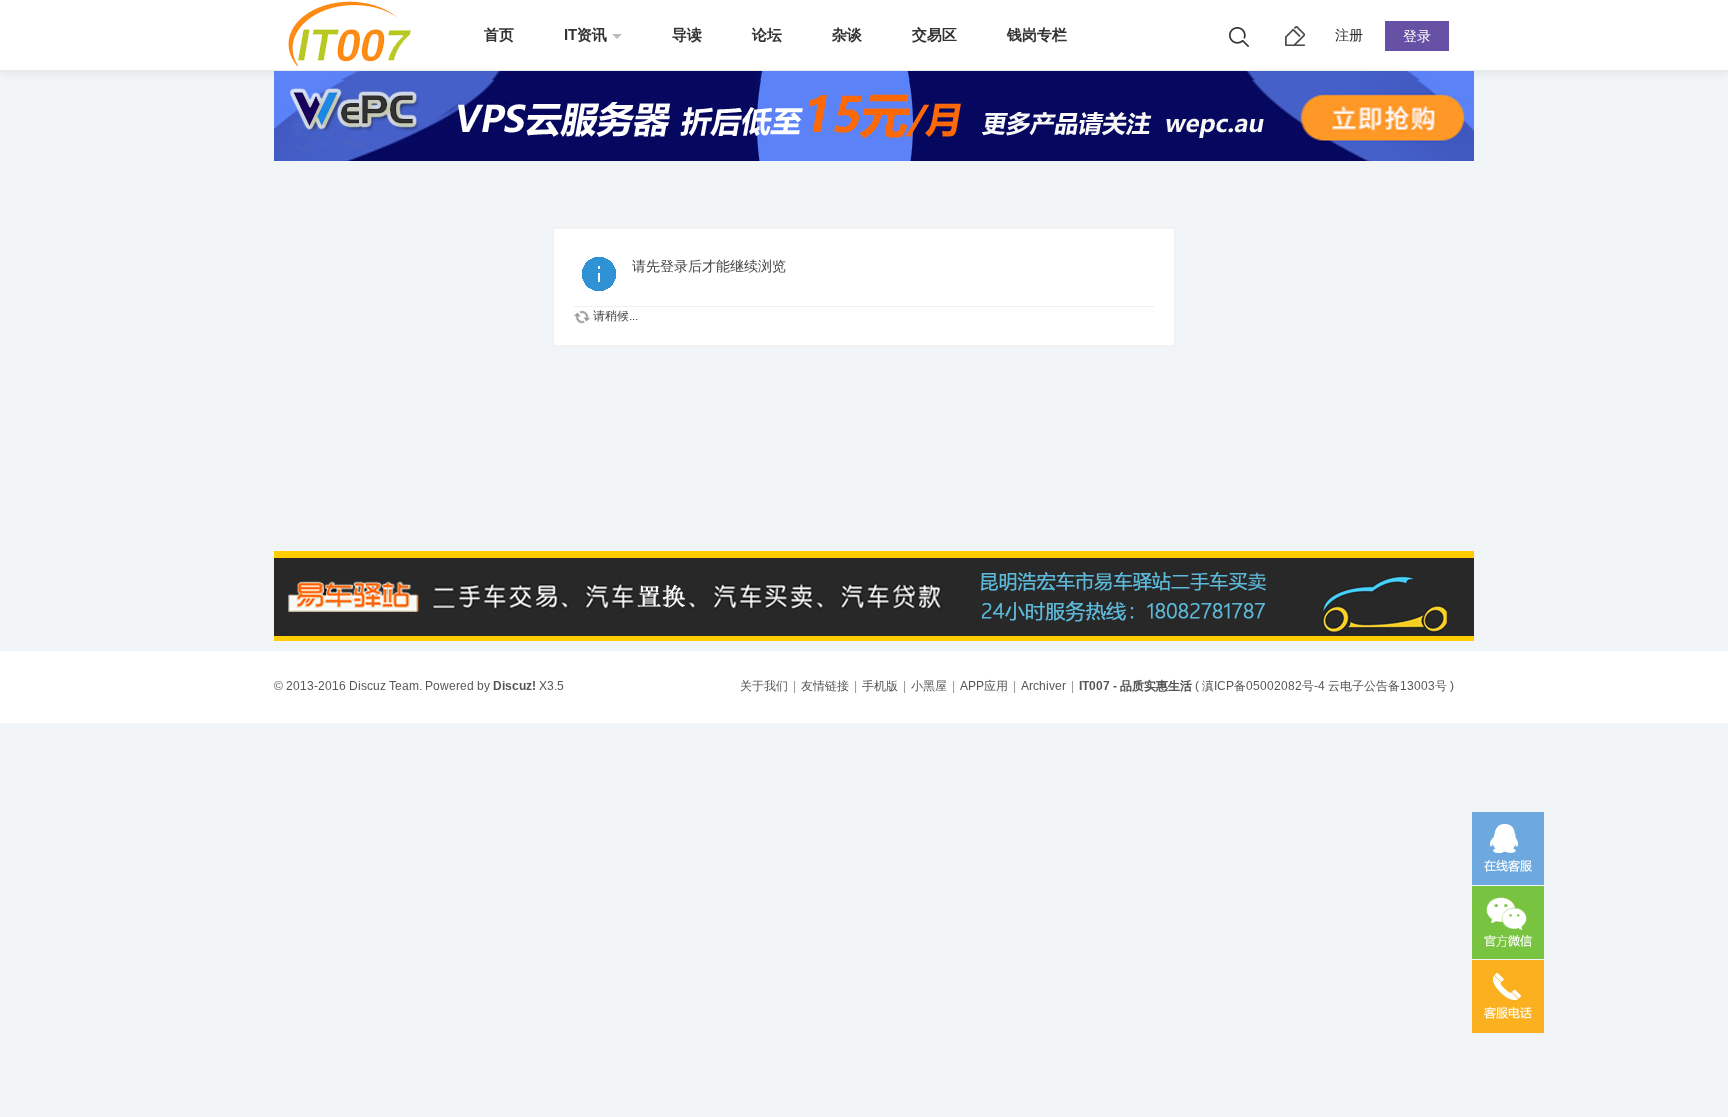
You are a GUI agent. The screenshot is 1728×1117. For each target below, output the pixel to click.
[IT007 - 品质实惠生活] (356, 62)
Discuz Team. (385, 686)
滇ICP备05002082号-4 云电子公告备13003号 (1324, 686)
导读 (687, 34)
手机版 (880, 686)
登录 (1417, 36)
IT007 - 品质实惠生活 (1135, 686)
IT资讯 (585, 34)
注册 (1349, 35)
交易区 (934, 34)
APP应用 (984, 686)
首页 (499, 34)
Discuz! (514, 686)
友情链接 (825, 686)
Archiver (1043, 686)
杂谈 (847, 34)
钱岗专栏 (1037, 34)
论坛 (767, 34)
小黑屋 (929, 686)
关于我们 (764, 686)
